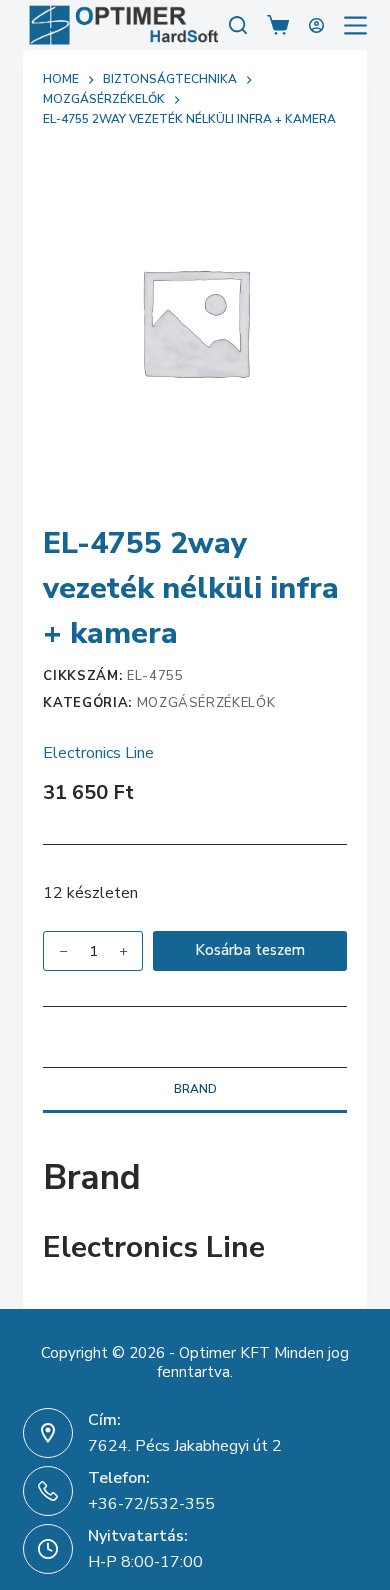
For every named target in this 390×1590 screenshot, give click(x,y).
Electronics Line (98, 753)
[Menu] (355, 25)
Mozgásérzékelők (206, 703)
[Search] (238, 25)
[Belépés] (316, 25)
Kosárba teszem (250, 950)
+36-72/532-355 (151, 1504)
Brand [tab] (195, 1089)
